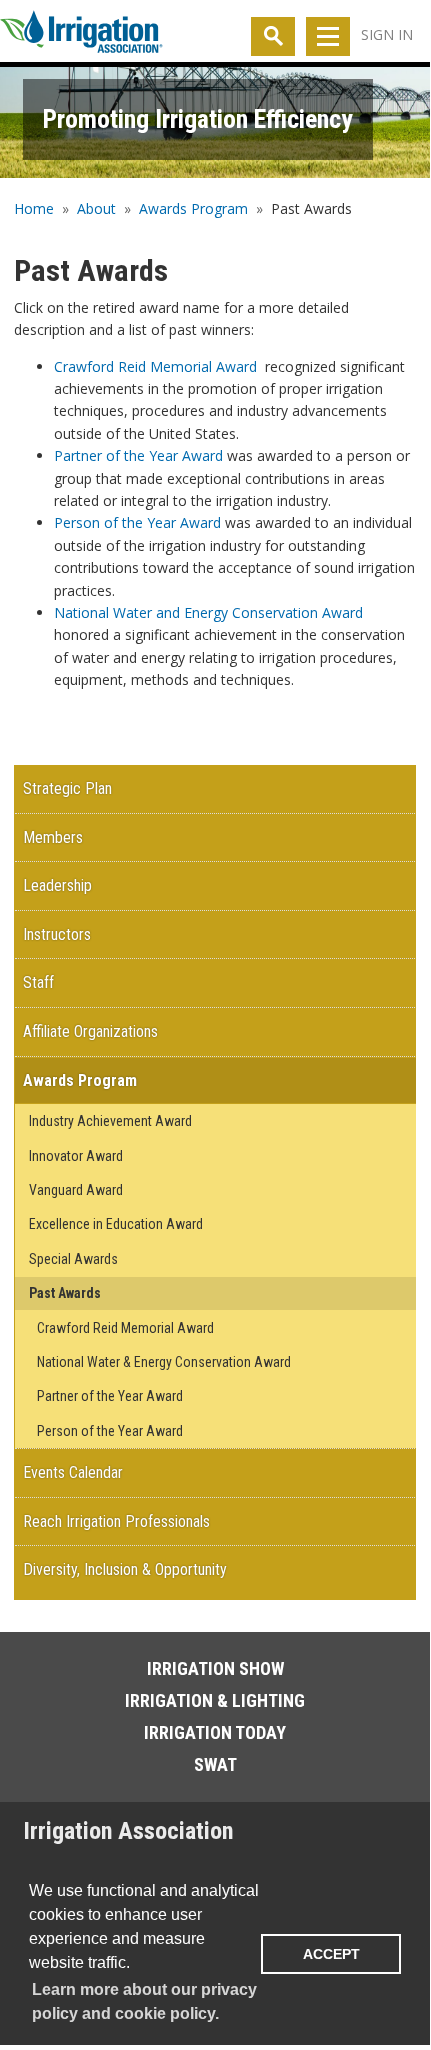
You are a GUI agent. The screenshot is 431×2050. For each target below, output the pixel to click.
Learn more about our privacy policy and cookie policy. (144, 2001)
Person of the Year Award (137, 522)
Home (34, 208)
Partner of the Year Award (138, 455)
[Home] (81, 36)
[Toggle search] (273, 36)
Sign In (387, 34)
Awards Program (193, 208)
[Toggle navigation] (328, 36)
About (96, 208)
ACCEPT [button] (331, 1954)
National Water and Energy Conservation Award (208, 612)
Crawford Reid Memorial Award (155, 366)
